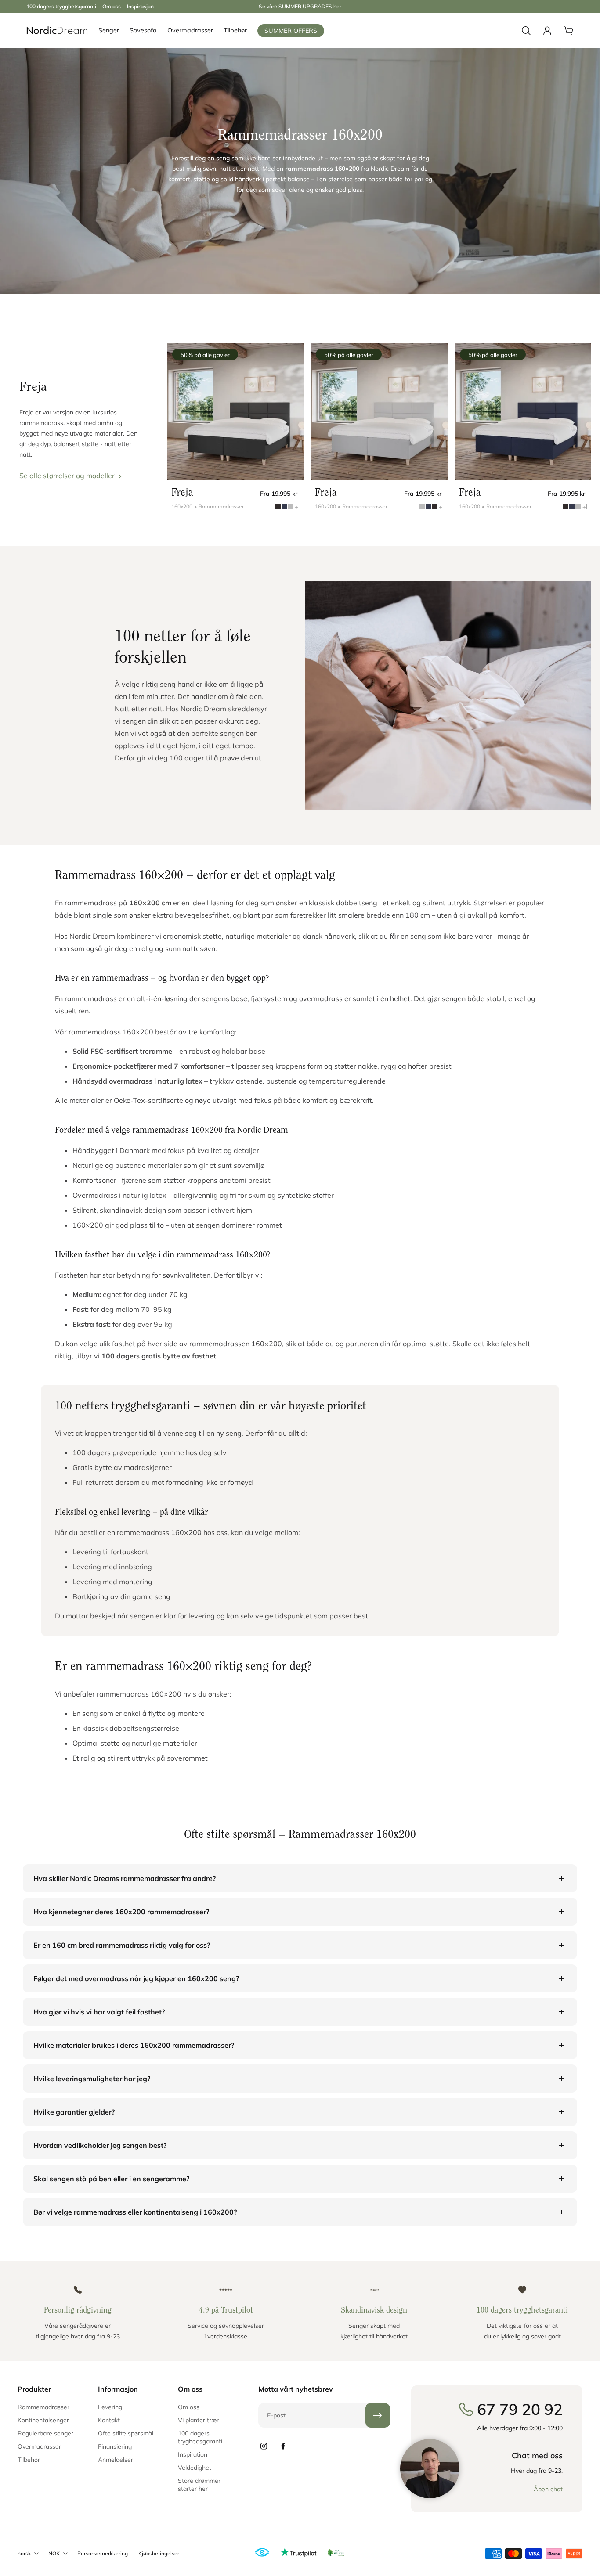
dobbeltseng (357, 903)
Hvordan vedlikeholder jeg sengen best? (100, 2145)
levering (202, 1616)
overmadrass (321, 998)
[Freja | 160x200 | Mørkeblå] (523, 412)
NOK (54, 2553)
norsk (24, 2553)
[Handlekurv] (568, 31)
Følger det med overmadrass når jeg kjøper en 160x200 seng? (136, 1978)
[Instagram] (264, 2446)
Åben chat (548, 2489)
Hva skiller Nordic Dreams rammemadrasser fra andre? (125, 1878)
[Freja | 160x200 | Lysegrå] (379, 412)
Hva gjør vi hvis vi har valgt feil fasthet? (99, 2012)
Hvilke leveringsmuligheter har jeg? (92, 2079)
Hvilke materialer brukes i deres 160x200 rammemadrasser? (134, 2045)
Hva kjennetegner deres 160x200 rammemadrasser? (121, 1912)
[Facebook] (283, 2446)
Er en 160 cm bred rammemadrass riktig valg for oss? (122, 1945)
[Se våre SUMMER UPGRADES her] (300, 7)
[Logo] (57, 31)
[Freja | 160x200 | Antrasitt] (235, 412)
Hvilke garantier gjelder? (74, 2112)
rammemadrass (91, 903)
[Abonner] (378, 2415)
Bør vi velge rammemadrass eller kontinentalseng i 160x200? (135, 2212)
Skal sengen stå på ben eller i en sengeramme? (111, 2179)
